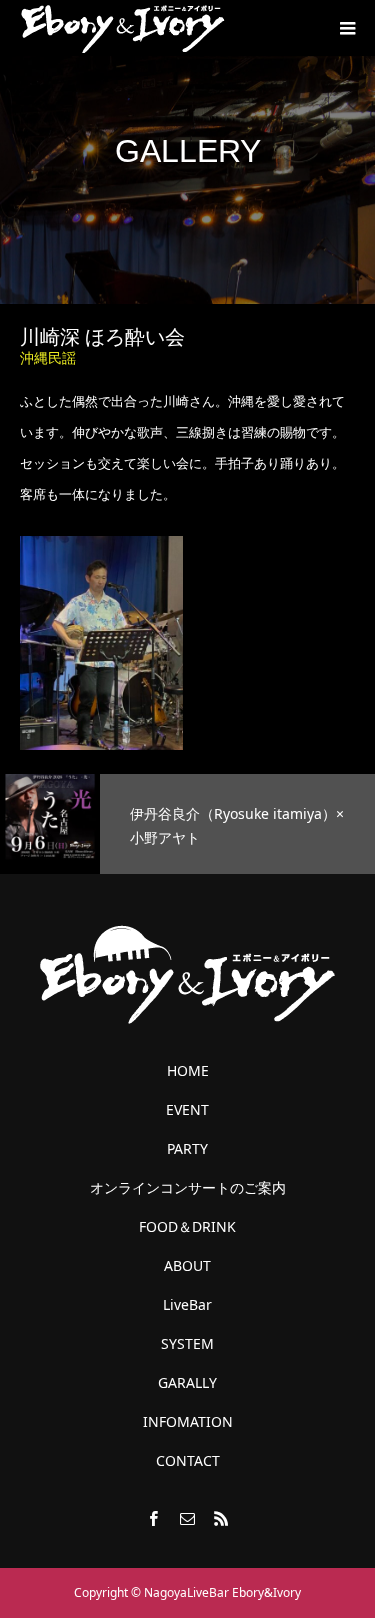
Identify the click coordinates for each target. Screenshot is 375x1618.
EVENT (187, 1110)
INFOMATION (188, 1422)
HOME (188, 1071)
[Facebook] (154, 1518)
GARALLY (187, 1383)
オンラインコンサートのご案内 (188, 1188)
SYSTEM (187, 1344)
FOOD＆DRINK (187, 1227)
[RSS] (222, 1518)
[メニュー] (347, 28)
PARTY (187, 1149)
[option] (187, 824)
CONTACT (188, 1461)
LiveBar (187, 1305)
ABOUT (187, 1266)
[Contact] (188, 1518)
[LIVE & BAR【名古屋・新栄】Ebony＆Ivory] (122, 28)
